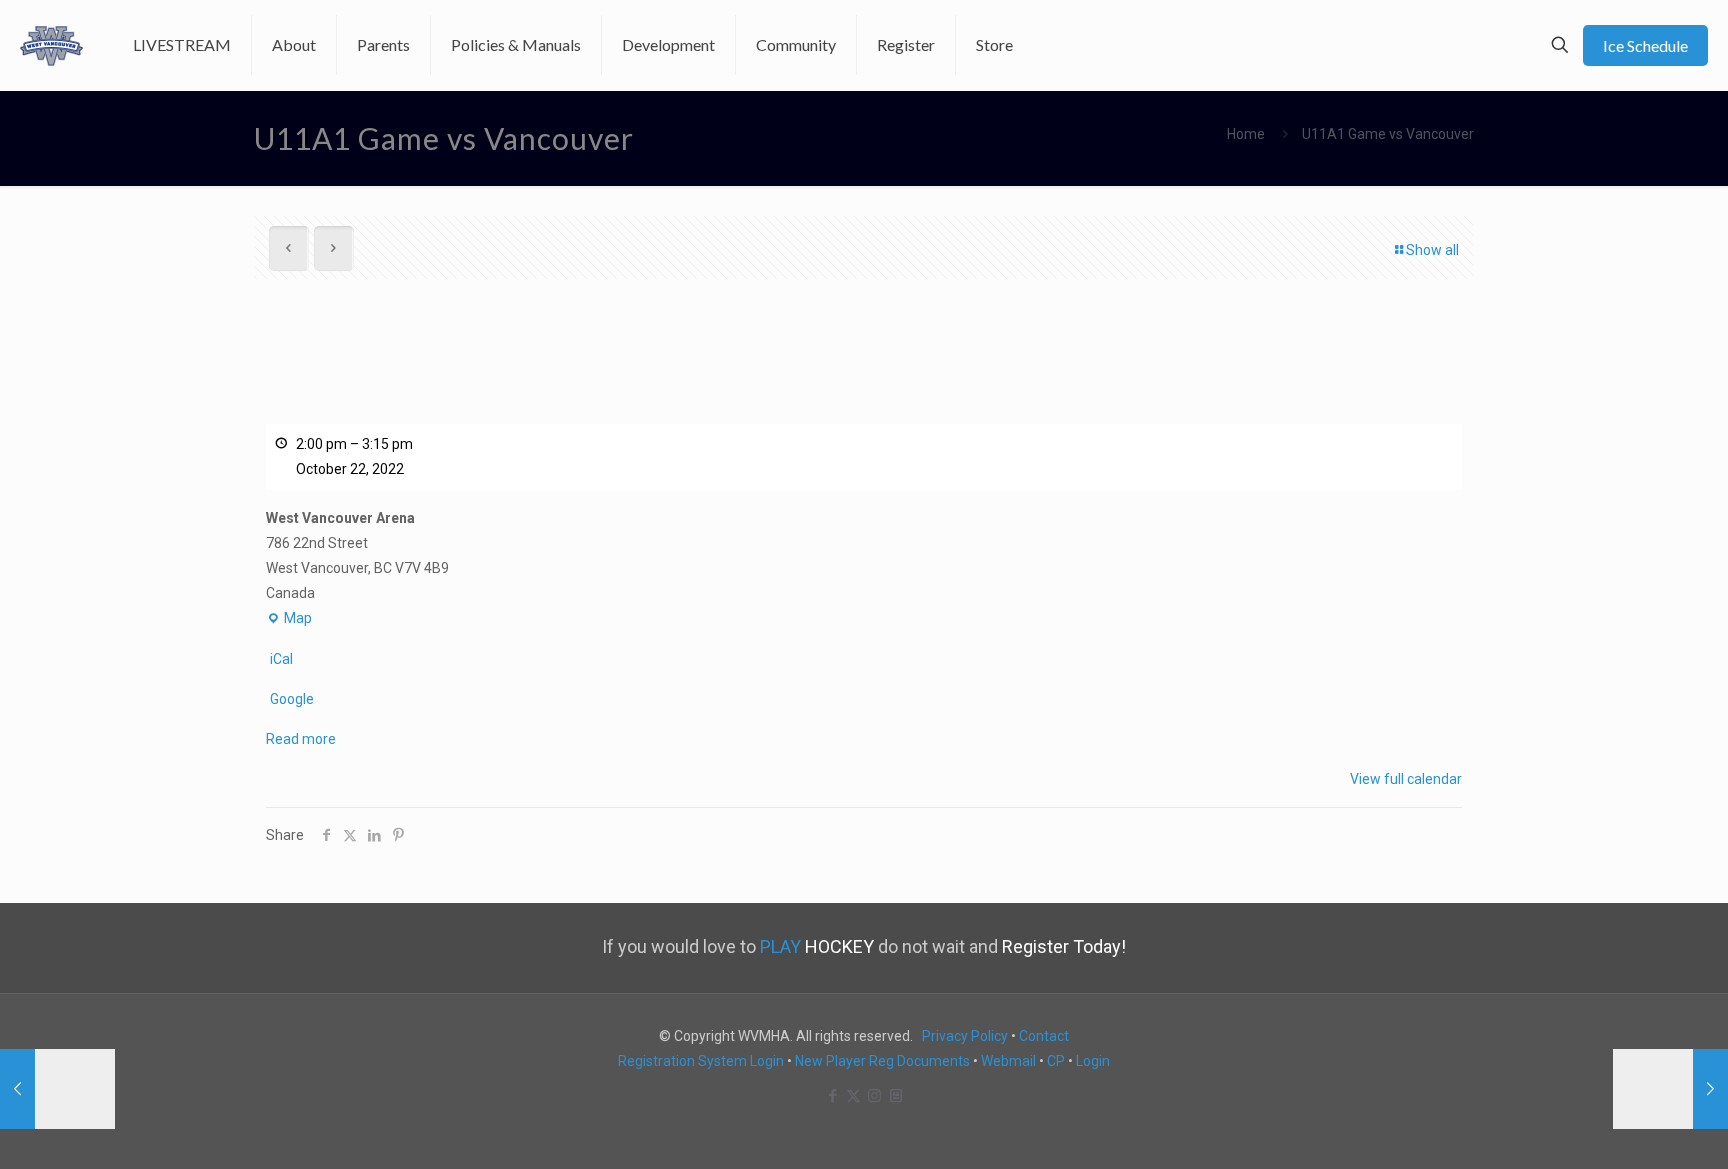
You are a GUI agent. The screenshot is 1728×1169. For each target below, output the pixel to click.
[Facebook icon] (832, 1096)
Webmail (1008, 1061)
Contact (1044, 1036)
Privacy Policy (965, 1036)
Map (289, 620)
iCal (281, 659)
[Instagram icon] (874, 1096)
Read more (301, 739)
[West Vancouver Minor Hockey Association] (51, 45)
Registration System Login (701, 1061)
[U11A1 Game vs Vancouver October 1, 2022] (1670, 1089)
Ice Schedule (1645, 45)
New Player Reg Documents (882, 1061)
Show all (1432, 250)
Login (1093, 1061)
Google (292, 699)
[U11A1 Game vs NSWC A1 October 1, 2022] (57, 1089)
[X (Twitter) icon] (853, 1096)
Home (1246, 134)
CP (1056, 1061)
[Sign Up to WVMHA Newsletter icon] (895, 1096)
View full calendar (1406, 779)
